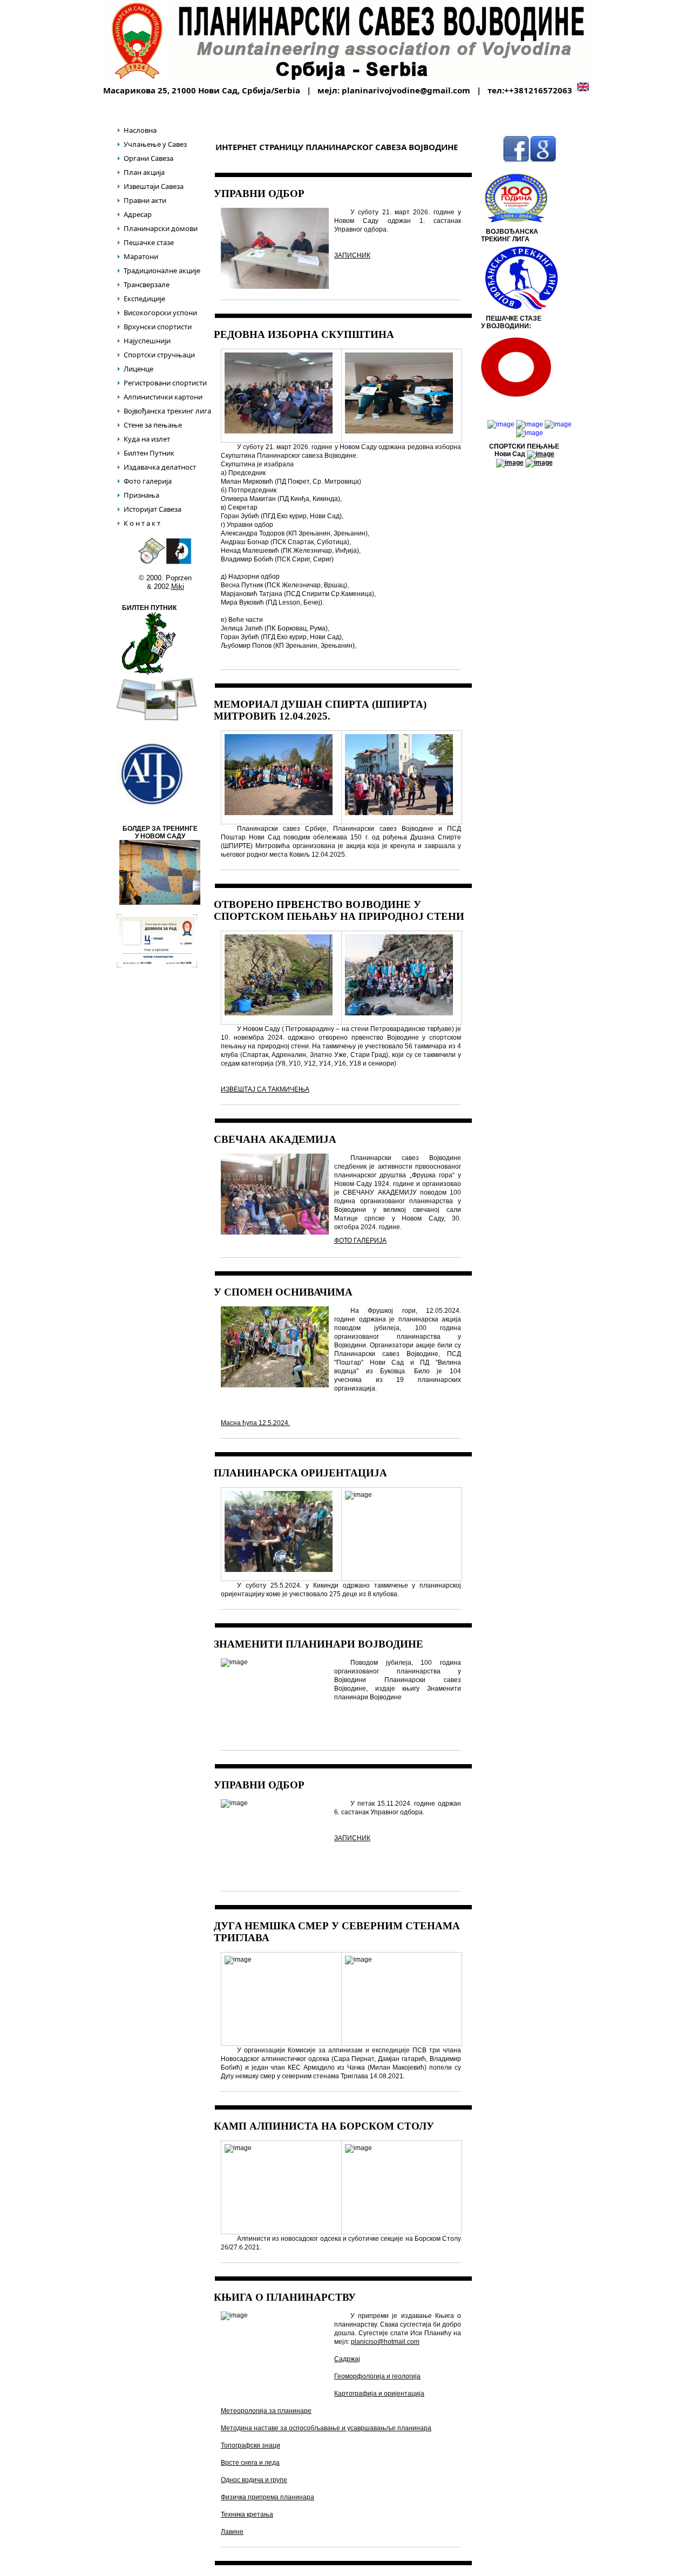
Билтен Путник (149, 453)
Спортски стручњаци (159, 355)
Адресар (138, 214)
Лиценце (138, 369)
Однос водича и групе (254, 2480)
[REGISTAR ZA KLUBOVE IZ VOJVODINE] (152, 806)
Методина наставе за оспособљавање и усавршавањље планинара (326, 2428)
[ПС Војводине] (145, 40)
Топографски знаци (250, 2445)
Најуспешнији (147, 341)
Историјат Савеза (153, 509)
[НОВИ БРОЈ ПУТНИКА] (149, 674)
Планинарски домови (161, 228)
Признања (141, 495)
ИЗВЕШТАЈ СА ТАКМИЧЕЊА (265, 1089)
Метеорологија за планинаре (266, 2411)
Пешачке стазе (149, 242)
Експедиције (144, 299)
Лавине (232, 2532)
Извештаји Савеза (154, 186)
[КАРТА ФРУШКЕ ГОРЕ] (152, 562)
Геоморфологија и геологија (377, 2376)
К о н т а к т (142, 523)
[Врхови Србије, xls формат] (558, 424)
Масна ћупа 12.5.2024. (255, 1423)
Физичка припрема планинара (267, 2497)
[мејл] (543, 161)
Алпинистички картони (163, 397)
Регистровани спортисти (165, 383)
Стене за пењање (153, 425)
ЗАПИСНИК (352, 255)
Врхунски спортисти (158, 327)
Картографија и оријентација (379, 2394)
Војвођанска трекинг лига (167, 411)
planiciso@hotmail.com (385, 2342)
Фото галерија (148, 481)
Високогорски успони (160, 313)
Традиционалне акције (162, 270)
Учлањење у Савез (155, 144)
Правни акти (145, 200)
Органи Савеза (148, 158)
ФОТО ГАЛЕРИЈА (360, 1240)
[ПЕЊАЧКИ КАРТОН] (179, 562)
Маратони (141, 256)
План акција (144, 172)
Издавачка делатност (160, 467)
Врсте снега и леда (250, 2463)
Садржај (347, 2359)
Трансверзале (147, 284)
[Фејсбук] (516, 161)
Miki (178, 587)
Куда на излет (147, 439)
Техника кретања (247, 2514)
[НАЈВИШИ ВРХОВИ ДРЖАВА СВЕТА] (530, 433)
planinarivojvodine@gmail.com (407, 90)
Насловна (140, 130)
